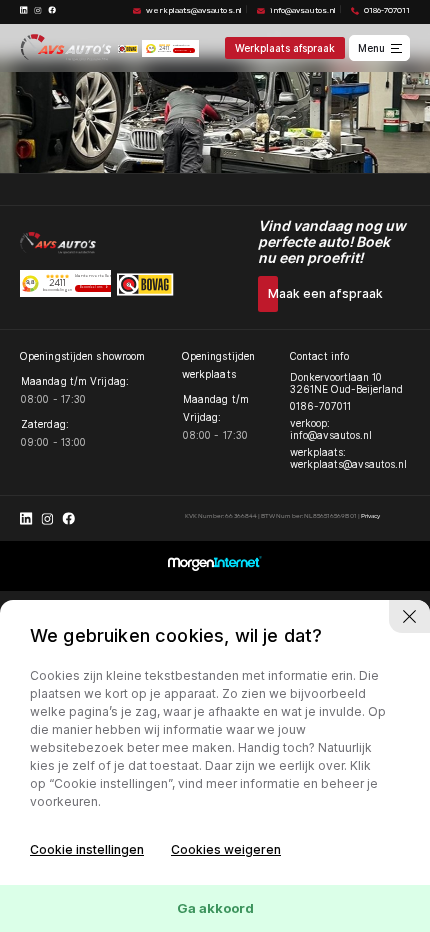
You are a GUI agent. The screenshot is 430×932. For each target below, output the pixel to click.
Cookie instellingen (87, 849)
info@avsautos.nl (302, 11)
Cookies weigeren (226, 849)
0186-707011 (387, 11)
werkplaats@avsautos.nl (193, 11)
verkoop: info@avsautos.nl (331, 429)
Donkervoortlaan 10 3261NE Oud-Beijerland (346, 383)
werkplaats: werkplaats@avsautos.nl (348, 458)
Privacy (370, 516)
